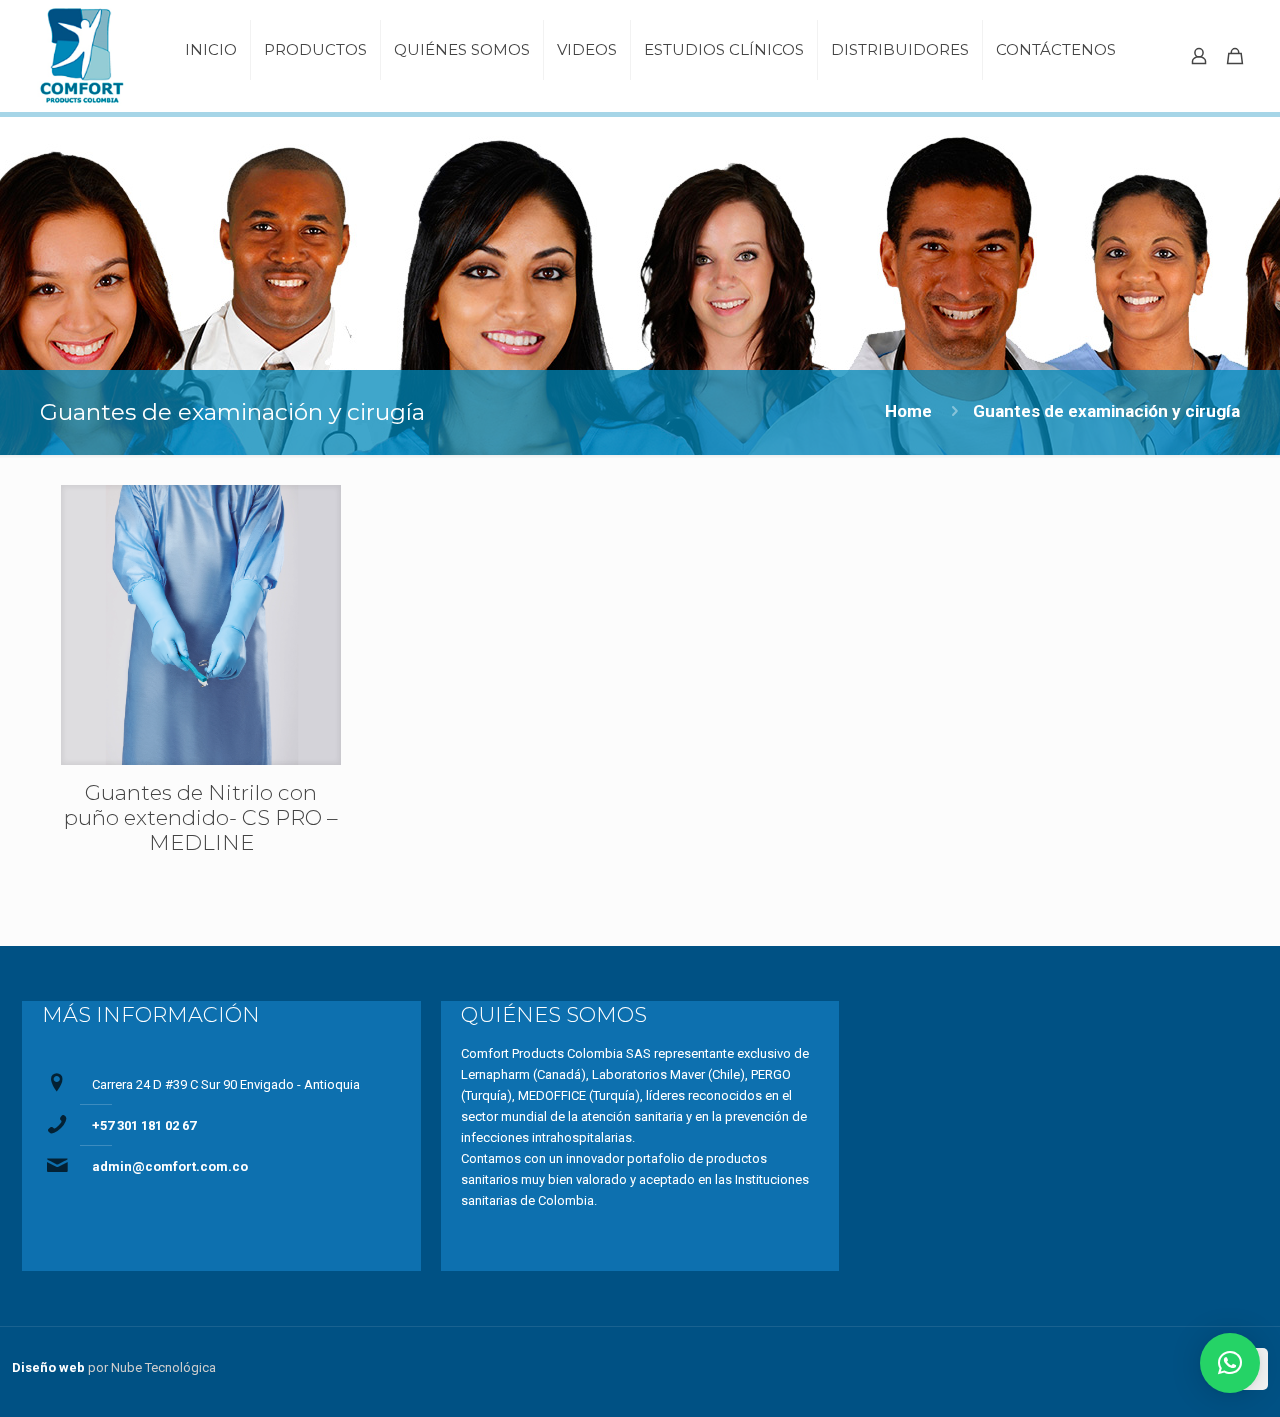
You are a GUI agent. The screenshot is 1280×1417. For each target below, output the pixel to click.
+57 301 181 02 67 (144, 1125)
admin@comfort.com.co (170, 1166)
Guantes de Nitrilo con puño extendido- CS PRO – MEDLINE (201, 817)
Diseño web (48, 1367)
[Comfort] (87, 56)
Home (908, 411)
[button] (1230, 1363)
